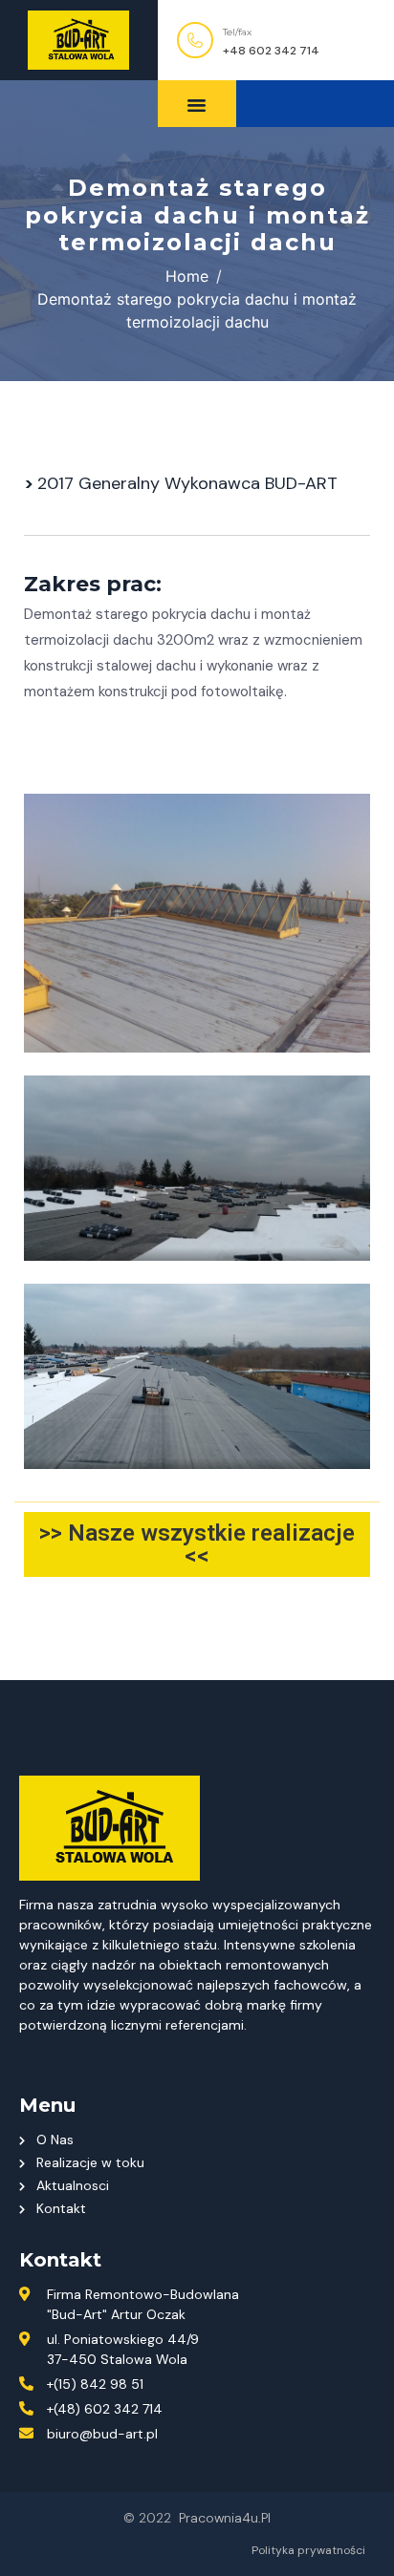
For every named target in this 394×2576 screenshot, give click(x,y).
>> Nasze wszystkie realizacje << (197, 1544)
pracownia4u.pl (225, 2518)
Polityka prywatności (308, 2550)
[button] (315, 104)
